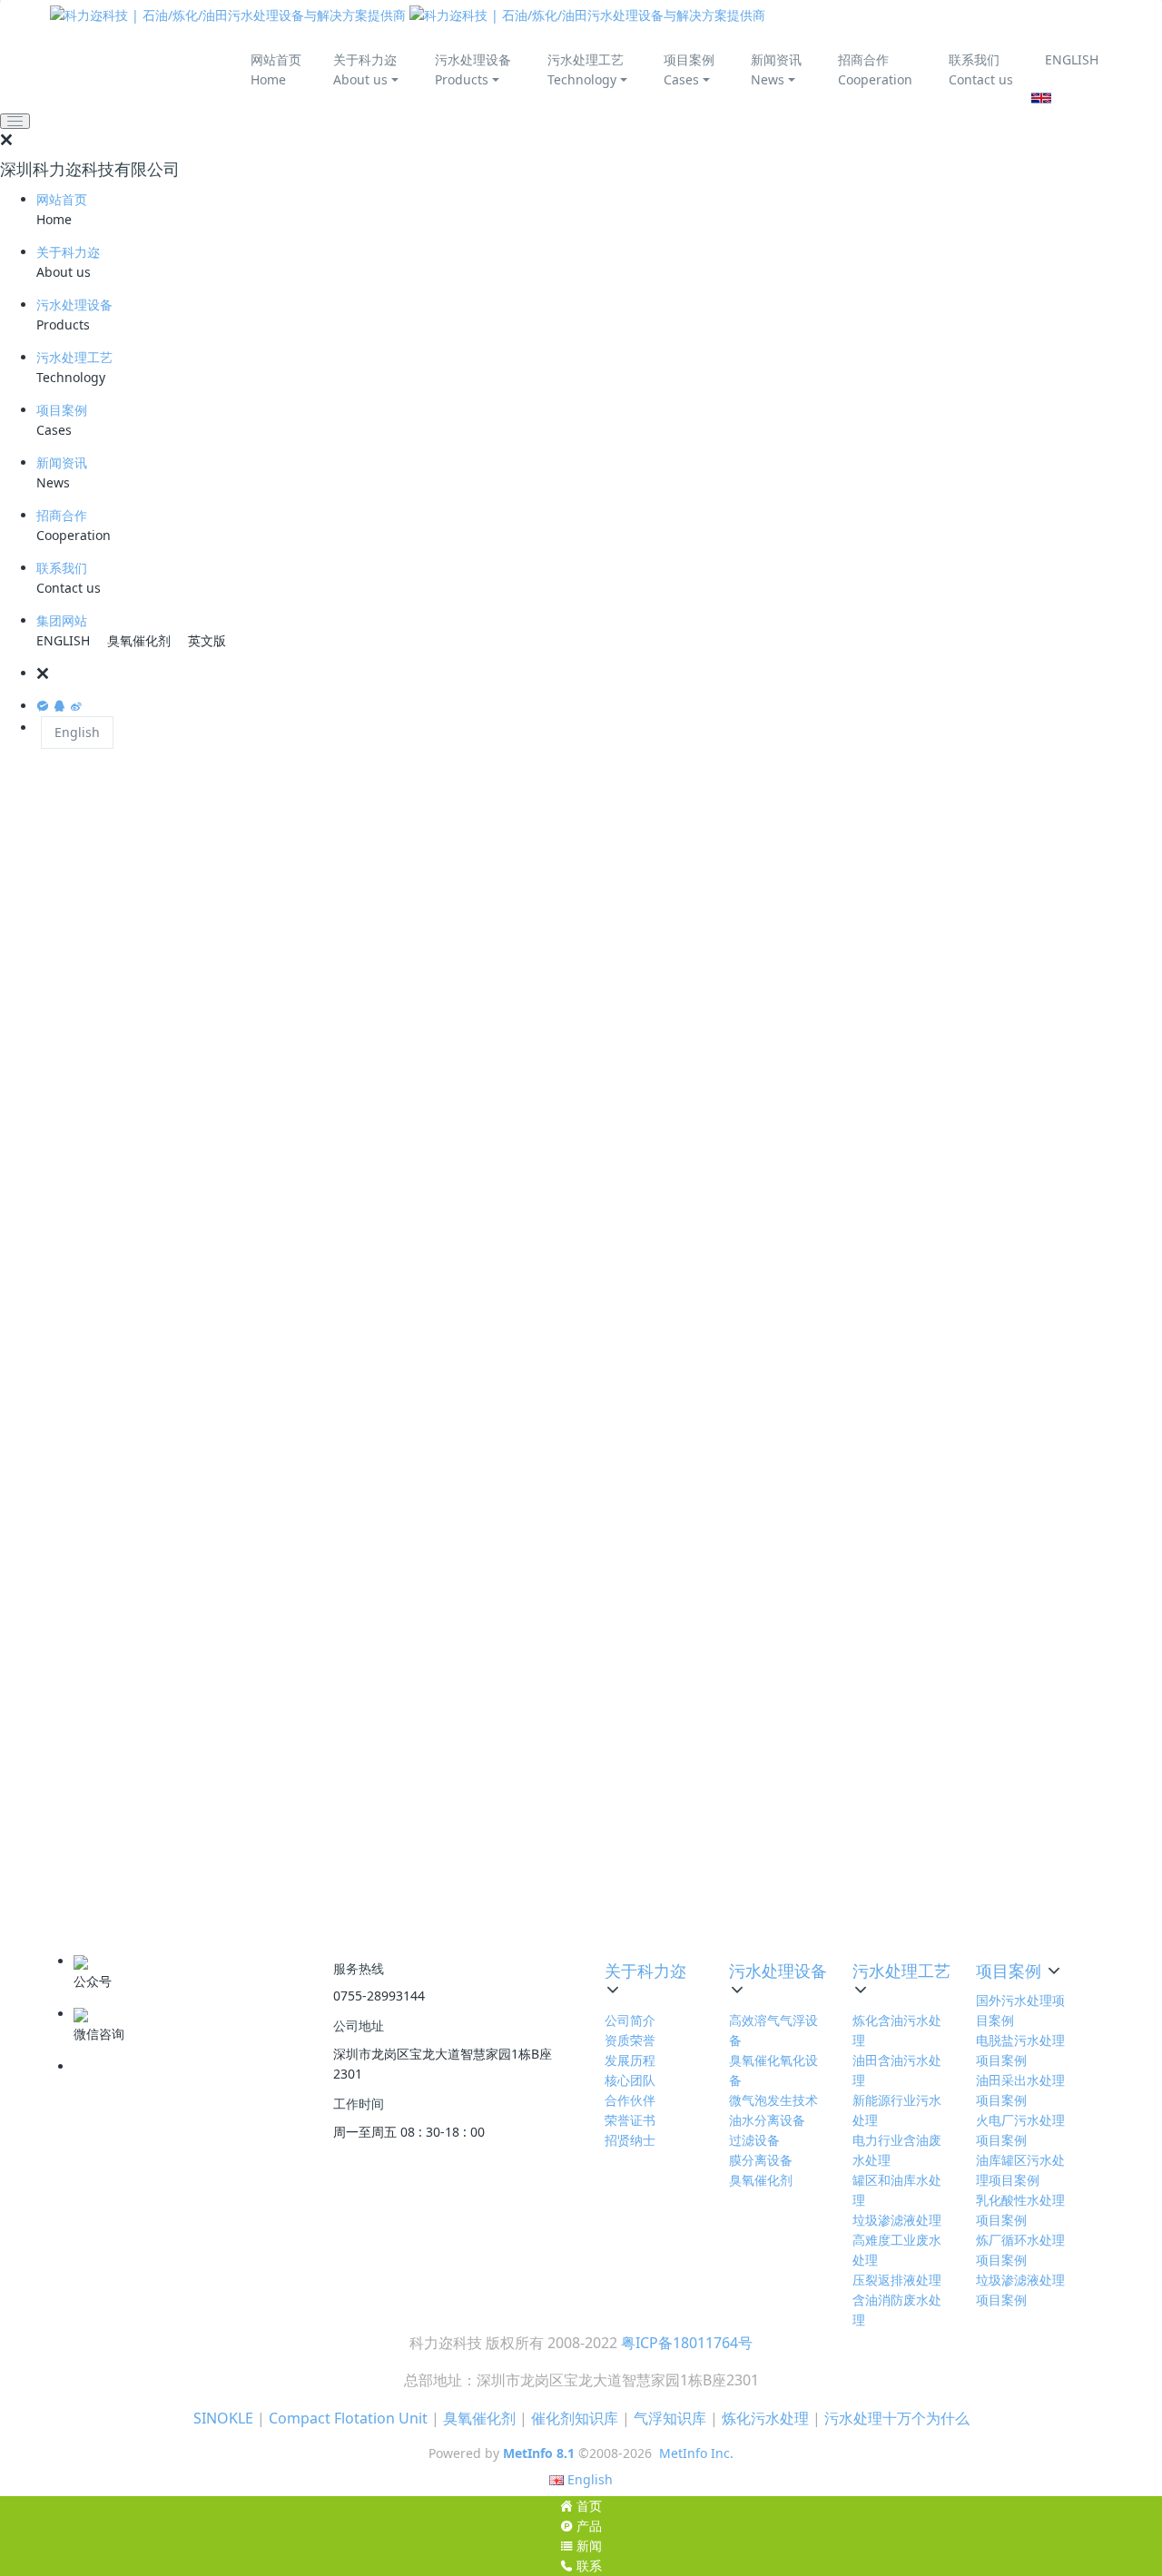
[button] (599, 673)
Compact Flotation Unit (348, 2418)
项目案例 (62, 410)
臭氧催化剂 (139, 640)
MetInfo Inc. (696, 2453)
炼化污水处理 (765, 2418)
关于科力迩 (68, 252)
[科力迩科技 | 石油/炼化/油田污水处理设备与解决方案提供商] (408, 15)
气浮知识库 (670, 2418)
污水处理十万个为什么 (897, 2418)
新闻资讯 (62, 462)
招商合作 (62, 515)
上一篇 (196, 1905)
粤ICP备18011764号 (687, 2343)
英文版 (207, 640)
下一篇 (700, 1905)
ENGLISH (1072, 59)
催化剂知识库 (575, 2418)
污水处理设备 (74, 305)
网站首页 (62, 199)
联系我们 (62, 568)
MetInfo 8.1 (539, 2453)
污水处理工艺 (74, 357)
